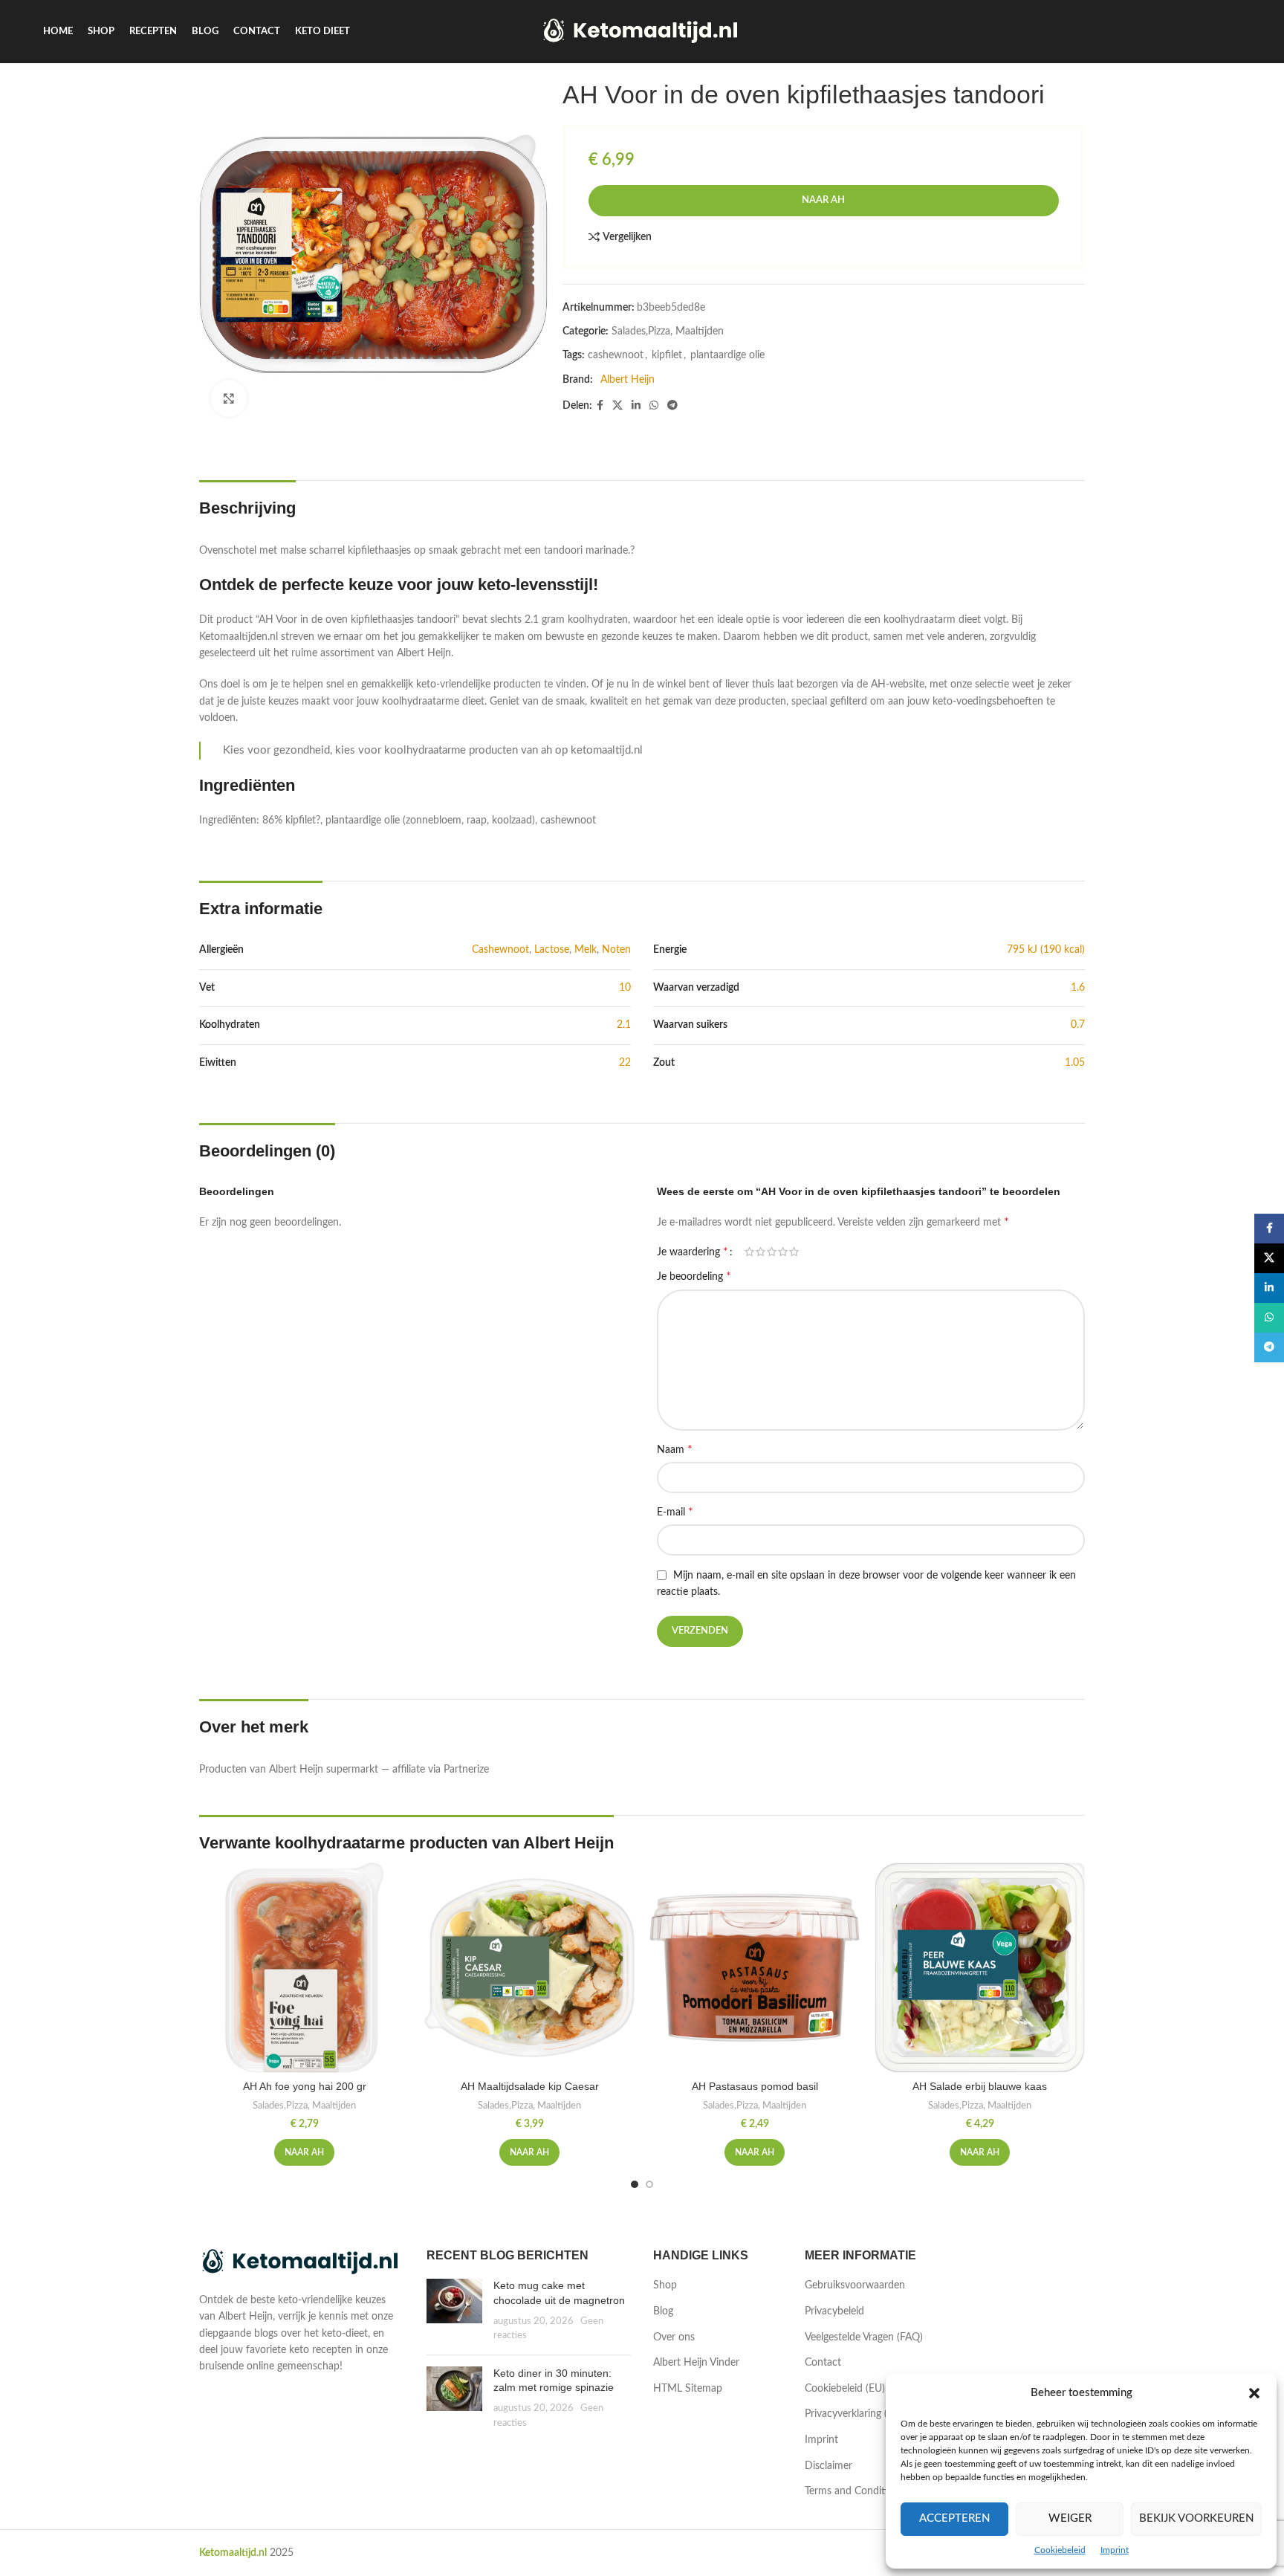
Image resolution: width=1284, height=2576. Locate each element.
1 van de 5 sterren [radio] (749, 1252)
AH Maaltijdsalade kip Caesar (530, 2086)
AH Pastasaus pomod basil (755, 2086)
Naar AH (823, 200)
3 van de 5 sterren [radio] (772, 1252)
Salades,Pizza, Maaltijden (668, 331)
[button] (1254, 2393)
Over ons (674, 2337)
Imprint (1115, 2550)
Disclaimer (829, 2466)
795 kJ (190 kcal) (1046, 950)
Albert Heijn (628, 380)
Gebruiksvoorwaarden (855, 2285)
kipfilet (667, 355)
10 (625, 988)
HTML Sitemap (688, 2389)
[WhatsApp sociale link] (654, 406)
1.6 (1078, 988)
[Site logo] (642, 31)
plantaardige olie (727, 355)
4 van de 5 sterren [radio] (783, 1252)
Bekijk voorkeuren (1196, 2518)
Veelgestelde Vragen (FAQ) (864, 2337)
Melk (586, 950)
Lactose (552, 950)
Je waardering (693, 1252)
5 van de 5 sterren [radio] (794, 1252)
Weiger (1070, 2518)
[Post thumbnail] (454, 2311)
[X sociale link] (617, 406)
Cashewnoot (500, 950)
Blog (663, 2311)
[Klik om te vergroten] (229, 398)
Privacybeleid (834, 2311)
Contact (823, 2363)
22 (625, 1063)
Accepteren (954, 2518)
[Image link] (302, 2262)
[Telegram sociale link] (672, 406)
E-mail (675, 1512)
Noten (616, 950)
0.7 (1078, 1025)
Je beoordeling (694, 1276)
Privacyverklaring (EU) (854, 2414)
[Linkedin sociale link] (636, 406)
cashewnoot (616, 355)
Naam (675, 1449)
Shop (665, 2285)
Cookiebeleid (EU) (845, 2389)
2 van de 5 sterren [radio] (761, 1252)
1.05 (1075, 1063)
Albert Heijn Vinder (696, 2363)
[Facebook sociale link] (600, 406)
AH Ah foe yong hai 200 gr (305, 2086)
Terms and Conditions (855, 2491)
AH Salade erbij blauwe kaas (980, 2086)
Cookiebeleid (1060, 2550)
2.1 (624, 1025)
